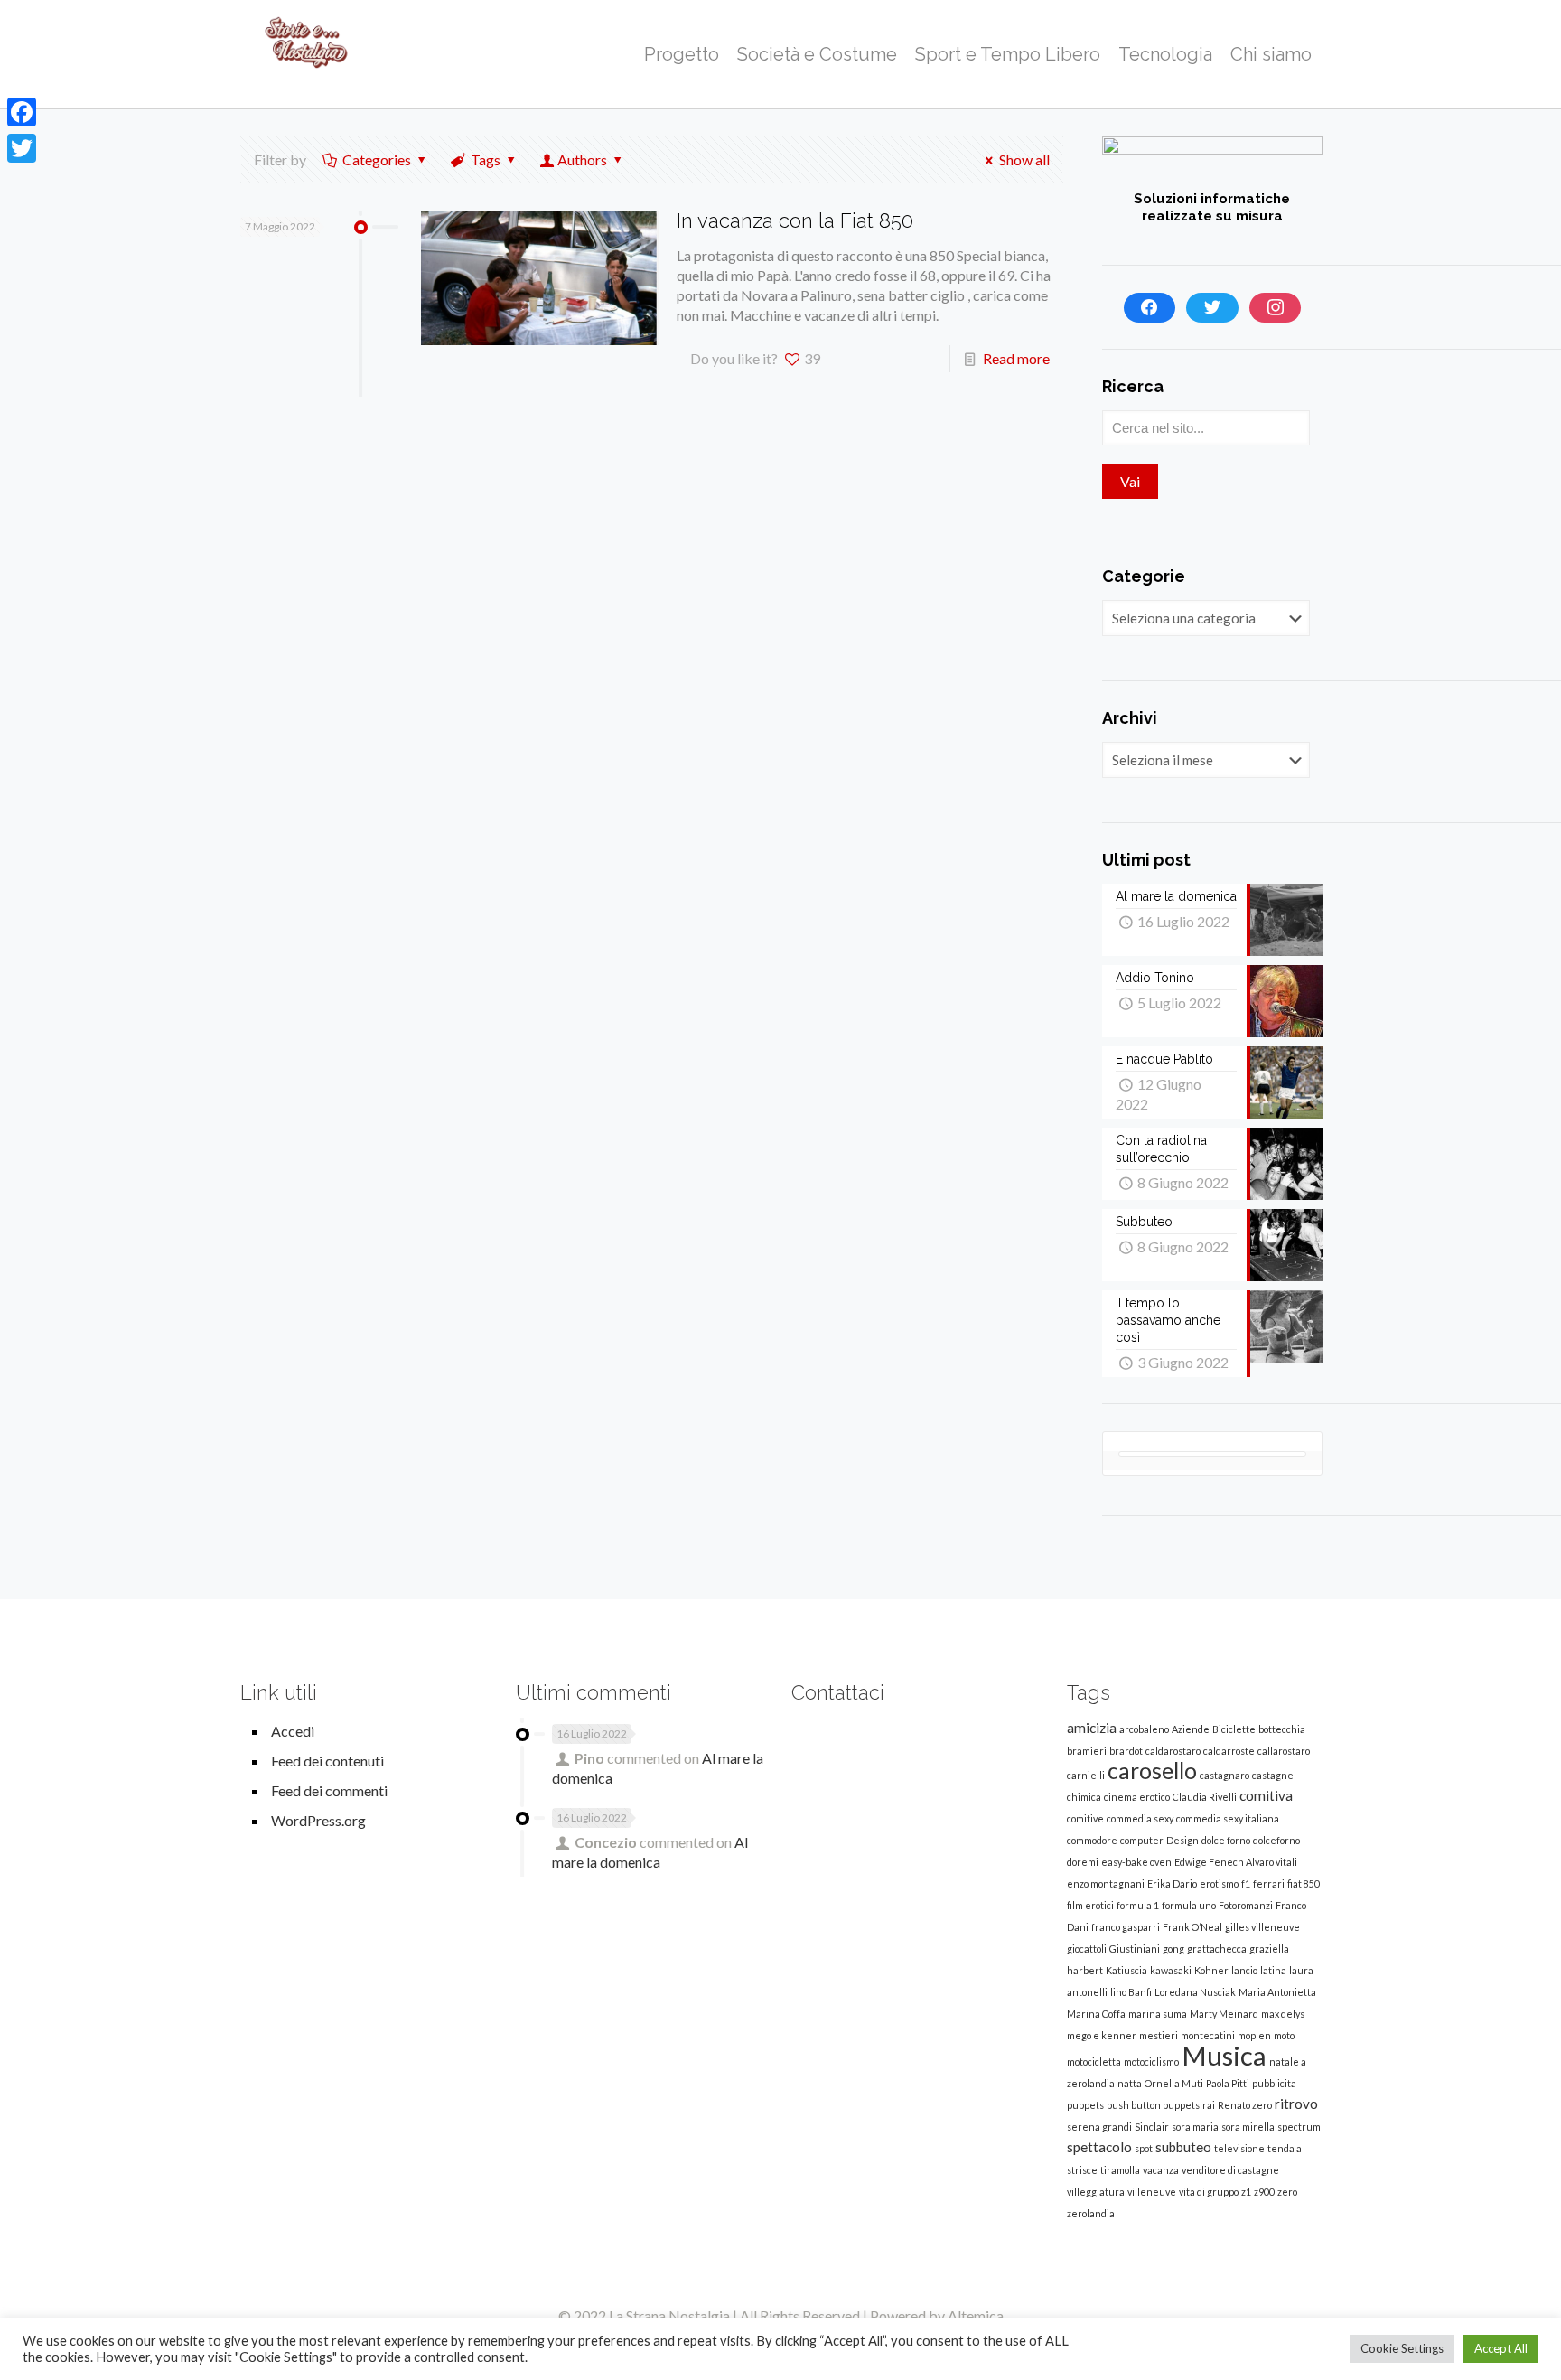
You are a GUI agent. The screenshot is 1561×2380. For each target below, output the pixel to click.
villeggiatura (1096, 2192)
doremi (1083, 1862)
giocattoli (1087, 1949)
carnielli (1086, 1775)
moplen (1254, 2035)
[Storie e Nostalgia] (307, 54)
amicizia (1092, 1728)
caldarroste (1229, 1751)
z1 (1246, 2192)
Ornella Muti (1174, 2083)
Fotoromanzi (1246, 1905)
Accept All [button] (1501, 2348)
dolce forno (1226, 1840)
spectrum (1299, 2127)
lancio (1244, 1970)
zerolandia (1091, 2213)
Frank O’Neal (1192, 1927)
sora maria (1195, 2127)
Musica (1224, 2055)
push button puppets (1153, 2105)
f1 (1246, 1883)
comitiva (1266, 1795)
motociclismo (1151, 2061)
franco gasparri (1126, 1927)
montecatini (1208, 2035)
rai (1209, 2105)
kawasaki (1171, 1970)
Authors (582, 159)
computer (1142, 1840)
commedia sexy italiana (1228, 1818)
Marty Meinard (1224, 2014)
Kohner (1211, 1970)
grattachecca (1217, 1949)
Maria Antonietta (1277, 1992)
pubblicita (1274, 2083)
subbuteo (1183, 2147)
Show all (1024, 159)
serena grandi (1099, 2127)
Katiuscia (1126, 1970)
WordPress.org (318, 1820)
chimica (1084, 1797)
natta (1130, 2083)
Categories (377, 159)
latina (1273, 1970)
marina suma (1158, 2014)
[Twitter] (1212, 308)
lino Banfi (1131, 1992)
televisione (1239, 2148)
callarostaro (1284, 1751)
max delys (1283, 2014)
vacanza (1161, 2170)
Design (1182, 1840)
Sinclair (1152, 2127)
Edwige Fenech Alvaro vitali (1236, 1862)
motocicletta (1094, 2061)
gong (1173, 1949)
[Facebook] (1150, 308)
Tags (486, 159)
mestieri (1159, 2035)
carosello (1152, 1771)
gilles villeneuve (1262, 1927)
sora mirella (1248, 2127)
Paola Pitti (1228, 2083)
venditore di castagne (1230, 2170)
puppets (1085, 2105)
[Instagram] (1276, 308)
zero (1287, 2192)
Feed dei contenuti (327, 1761)
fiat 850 (1304, 1883)
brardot (1126, 1751)
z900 (1264, 2192)
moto (1284, 2035)
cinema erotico (1137, 1797)
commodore (1092, 1840)
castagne (1273, 1775)
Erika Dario (1172, 1883)
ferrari (1269, 1883)
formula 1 (1138, 1905)
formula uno (1189, 1905)
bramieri (1087, 1751)
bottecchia (1282, 1729)
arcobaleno (1144, 1729)
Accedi (293, 1731)
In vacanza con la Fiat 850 (795, 220)
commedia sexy (1140, 1818)
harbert (1085, 1970)
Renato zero (1245, 2105)
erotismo (1219, 1883)
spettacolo (1099, 2147)
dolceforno (1276, 1840)
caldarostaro (1173, 1751)
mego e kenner (1102, 2035)
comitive (1085, 1818)
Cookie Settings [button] (1402, 2348)
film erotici (1090, 1905)
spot (1144, 2148)
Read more (1016, 358)
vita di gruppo (1209, 2192)
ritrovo (1296, 2104)
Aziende (1191, 1729)
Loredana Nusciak (1195, 1992)
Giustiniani (1135, 1949)
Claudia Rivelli (1205, 1797)
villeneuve (1152, 2192)
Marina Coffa (1096, 2014)
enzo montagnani (1106, 1883)
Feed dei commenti (329, 1790)
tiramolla (1120, 2170)
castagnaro (1224, 1775)
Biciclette (1234, 1729)
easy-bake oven (1136, 1862)
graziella (1269, 1949)
